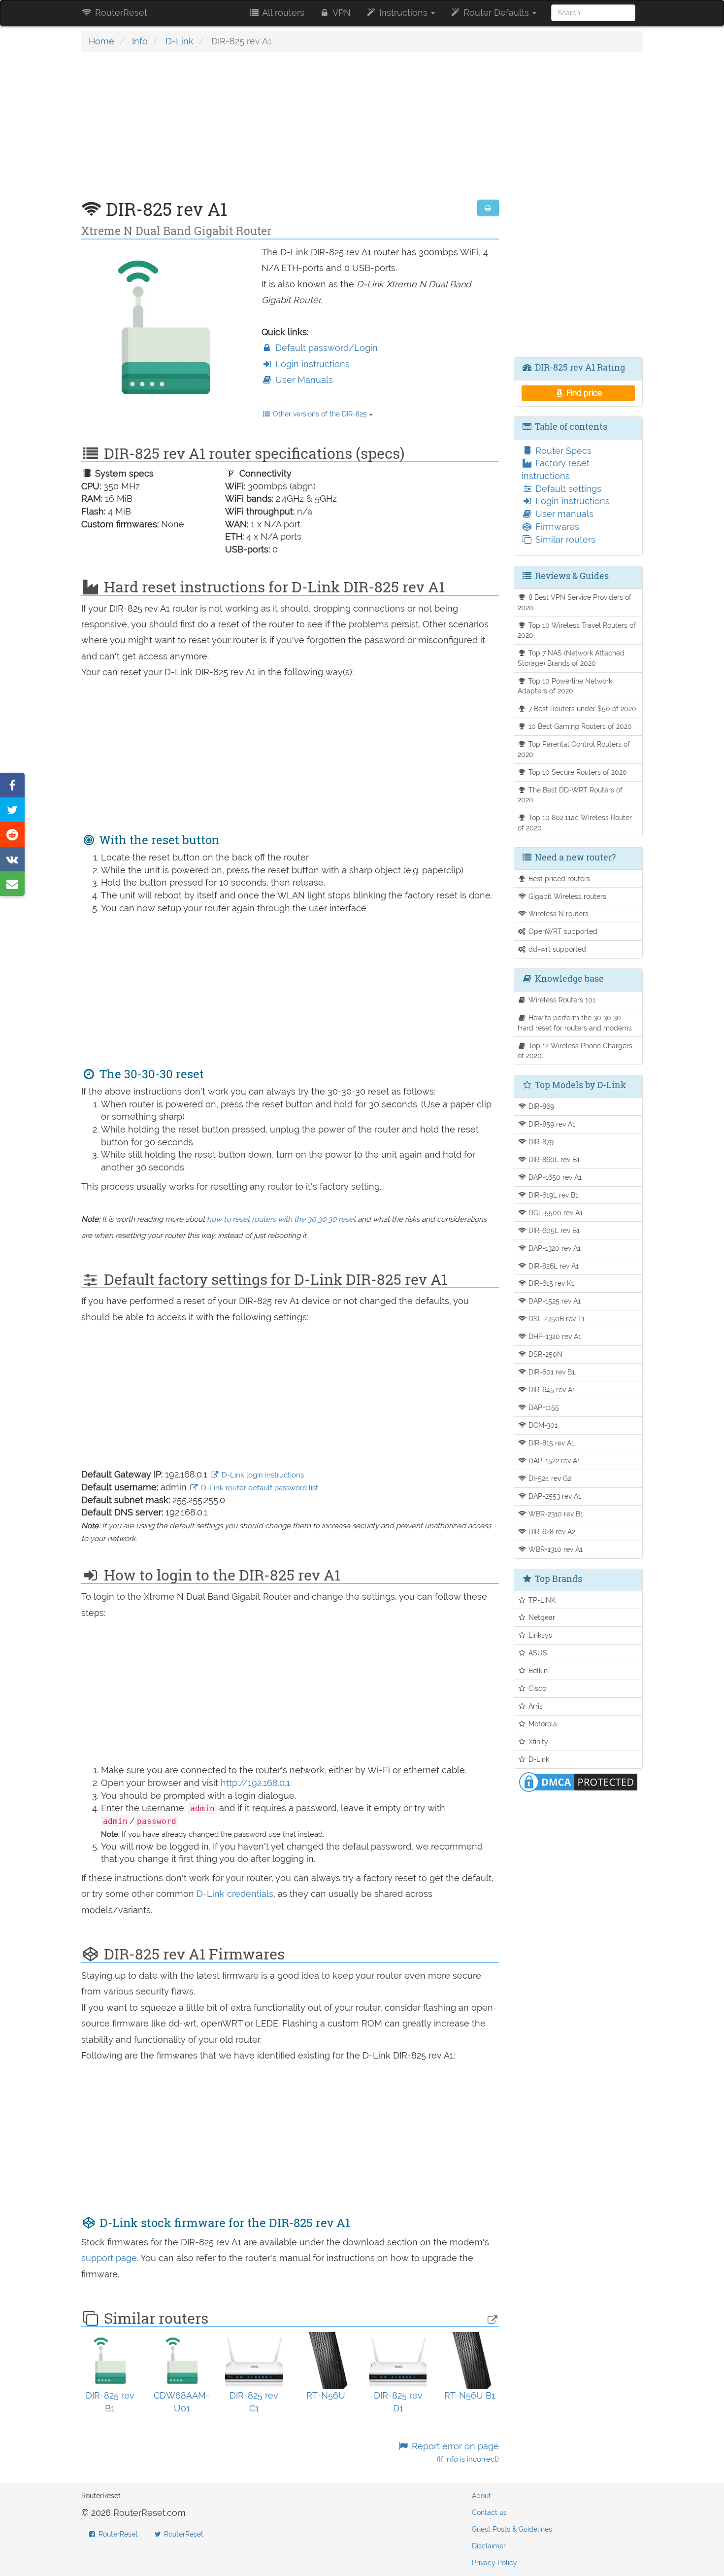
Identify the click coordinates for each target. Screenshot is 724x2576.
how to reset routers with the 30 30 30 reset (281, 1219)
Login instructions (311, 364)
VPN (341, 13)
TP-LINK (541, 1600)
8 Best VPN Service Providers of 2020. (575, 602)
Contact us (489, 2512)
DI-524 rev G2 (549, 1478)
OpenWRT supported (562, 931)
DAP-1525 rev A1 (554, 1301)
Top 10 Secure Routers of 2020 (577, 772)
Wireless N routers (558, 913)
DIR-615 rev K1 (550, 1283)
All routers (282, 13)
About (481, 2496)
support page (109, 2258)
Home (101, 41)
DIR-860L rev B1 (553, 1159)
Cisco (536, 1688)
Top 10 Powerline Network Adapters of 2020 (565, 686)
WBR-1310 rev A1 (555, 1549)
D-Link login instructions (262, 1475)
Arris (535, 1706)
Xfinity (537, 1741)
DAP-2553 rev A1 (554, 1496)
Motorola (542, 1724)
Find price (583, 393)
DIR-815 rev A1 (550, 1443)
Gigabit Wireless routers (566, 896)
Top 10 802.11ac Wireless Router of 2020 (575, 823)
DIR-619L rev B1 (552, 1195)
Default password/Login (325, 348)
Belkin (537, 1670)
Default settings (567, 489)
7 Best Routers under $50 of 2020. (582, 708)
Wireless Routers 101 (561, 1000)
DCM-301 (542, 1425)
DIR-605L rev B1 (553, 1230)
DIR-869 (540, 1106)
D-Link (180, 41)
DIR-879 (540, 1142)
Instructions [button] (403, 13)
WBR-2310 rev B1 (555, 1514)
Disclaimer (489, 2546)
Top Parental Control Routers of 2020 (574, 749)
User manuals (563, 514)
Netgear (541, 1617)
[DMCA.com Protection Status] (578, 1781)
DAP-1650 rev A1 (554, 1177)
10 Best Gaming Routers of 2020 (579, 726)
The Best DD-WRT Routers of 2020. (570, 795)
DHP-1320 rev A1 (554, 1336)
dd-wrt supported (556, 949)
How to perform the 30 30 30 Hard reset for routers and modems (575, 1023)
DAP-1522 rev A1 (553, 1460)
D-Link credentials (235, 1894)
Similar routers (564, 539)
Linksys (539, 1635)
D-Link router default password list (259, 1488)
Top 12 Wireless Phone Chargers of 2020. (575, 1051)
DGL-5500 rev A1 (555, 1213)
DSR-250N (544, 1354)
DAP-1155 (543, 1407)
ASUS (537, 1653)
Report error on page (454, 2453)
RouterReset (120, 13)
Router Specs (562, 451)
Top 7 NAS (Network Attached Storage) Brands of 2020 (571, 658)
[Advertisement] (290, 131)
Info (140, 41)
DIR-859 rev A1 (551, 1124)
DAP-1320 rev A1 (554, 1248)
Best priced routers (558, 878)
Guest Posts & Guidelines (512, 2529)
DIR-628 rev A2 (551, 1531)
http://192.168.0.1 (255, 1783)
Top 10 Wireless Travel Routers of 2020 (577, 630)
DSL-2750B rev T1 (556, 1319)
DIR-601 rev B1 (551, 1372)
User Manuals (303, 380)
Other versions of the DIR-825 (320, 414)
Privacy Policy (494, 2563)
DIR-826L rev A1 (553, 1266)
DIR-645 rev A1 (551, 1390)
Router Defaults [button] (496, 13)
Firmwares (556, 527)
